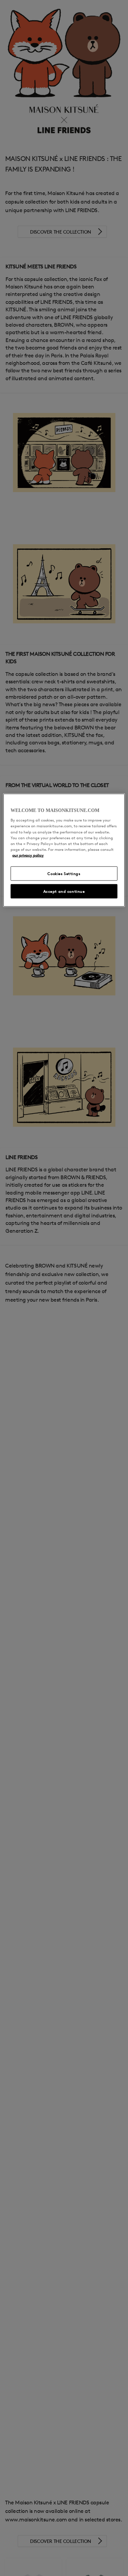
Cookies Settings (64, 873)
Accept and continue (64, 891)
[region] (64, 850)
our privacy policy (28, 855)
